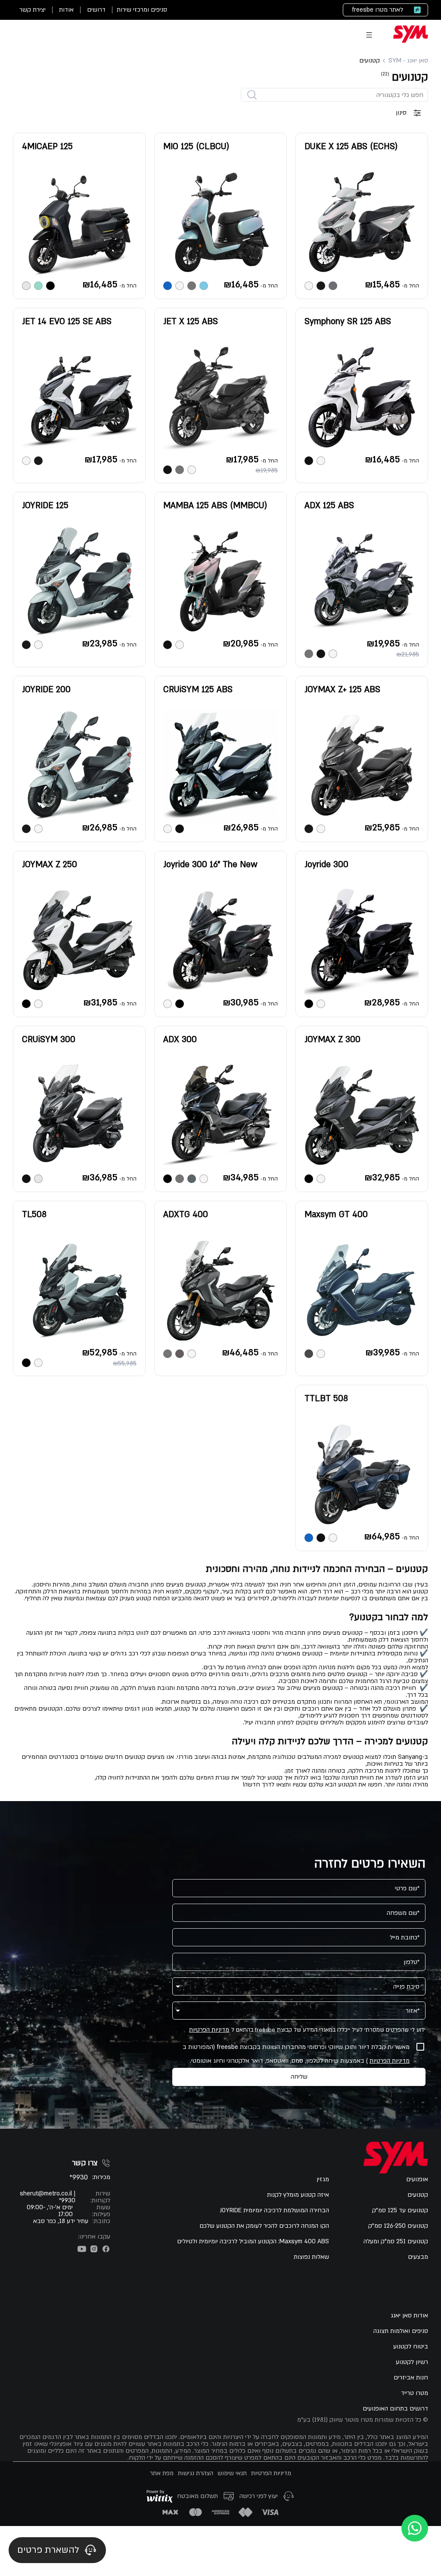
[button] (299, 1986)
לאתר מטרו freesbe (377, 10)
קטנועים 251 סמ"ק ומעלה (396, 2242)
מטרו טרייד (415, 2393)
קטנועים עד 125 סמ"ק (400, 2211)
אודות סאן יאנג (409, 2316)
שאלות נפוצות (311, 2257)
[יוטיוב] (82, 2249)
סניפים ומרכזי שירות (142, 10)
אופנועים (417, 2179)
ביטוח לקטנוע (411, 2347)
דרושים (96, 10)
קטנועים (418, 2195)
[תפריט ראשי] (369, 35)
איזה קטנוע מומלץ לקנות (298, 2195)
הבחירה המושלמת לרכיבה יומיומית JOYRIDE (274, 2211)
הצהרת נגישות (196, 2473)
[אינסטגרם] (94, 2249)
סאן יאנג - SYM (408, 61)
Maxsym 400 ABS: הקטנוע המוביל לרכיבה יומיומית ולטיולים (253, 2242)
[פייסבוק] (106, 2249)
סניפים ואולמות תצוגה (401, 2331)
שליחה (299, 2077)
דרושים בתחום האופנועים (395, 2409)
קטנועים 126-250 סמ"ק (398, 2226)
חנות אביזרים (411, 2378)
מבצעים (418, 2257)
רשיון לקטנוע (412, 2362)
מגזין (323, 2179)
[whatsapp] (415, 2528)
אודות (66, 10)
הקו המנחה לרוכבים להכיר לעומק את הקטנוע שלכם (264, 2226)
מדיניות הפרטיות (209, 2030)
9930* (79, 2178)
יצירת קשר (33, 10)
